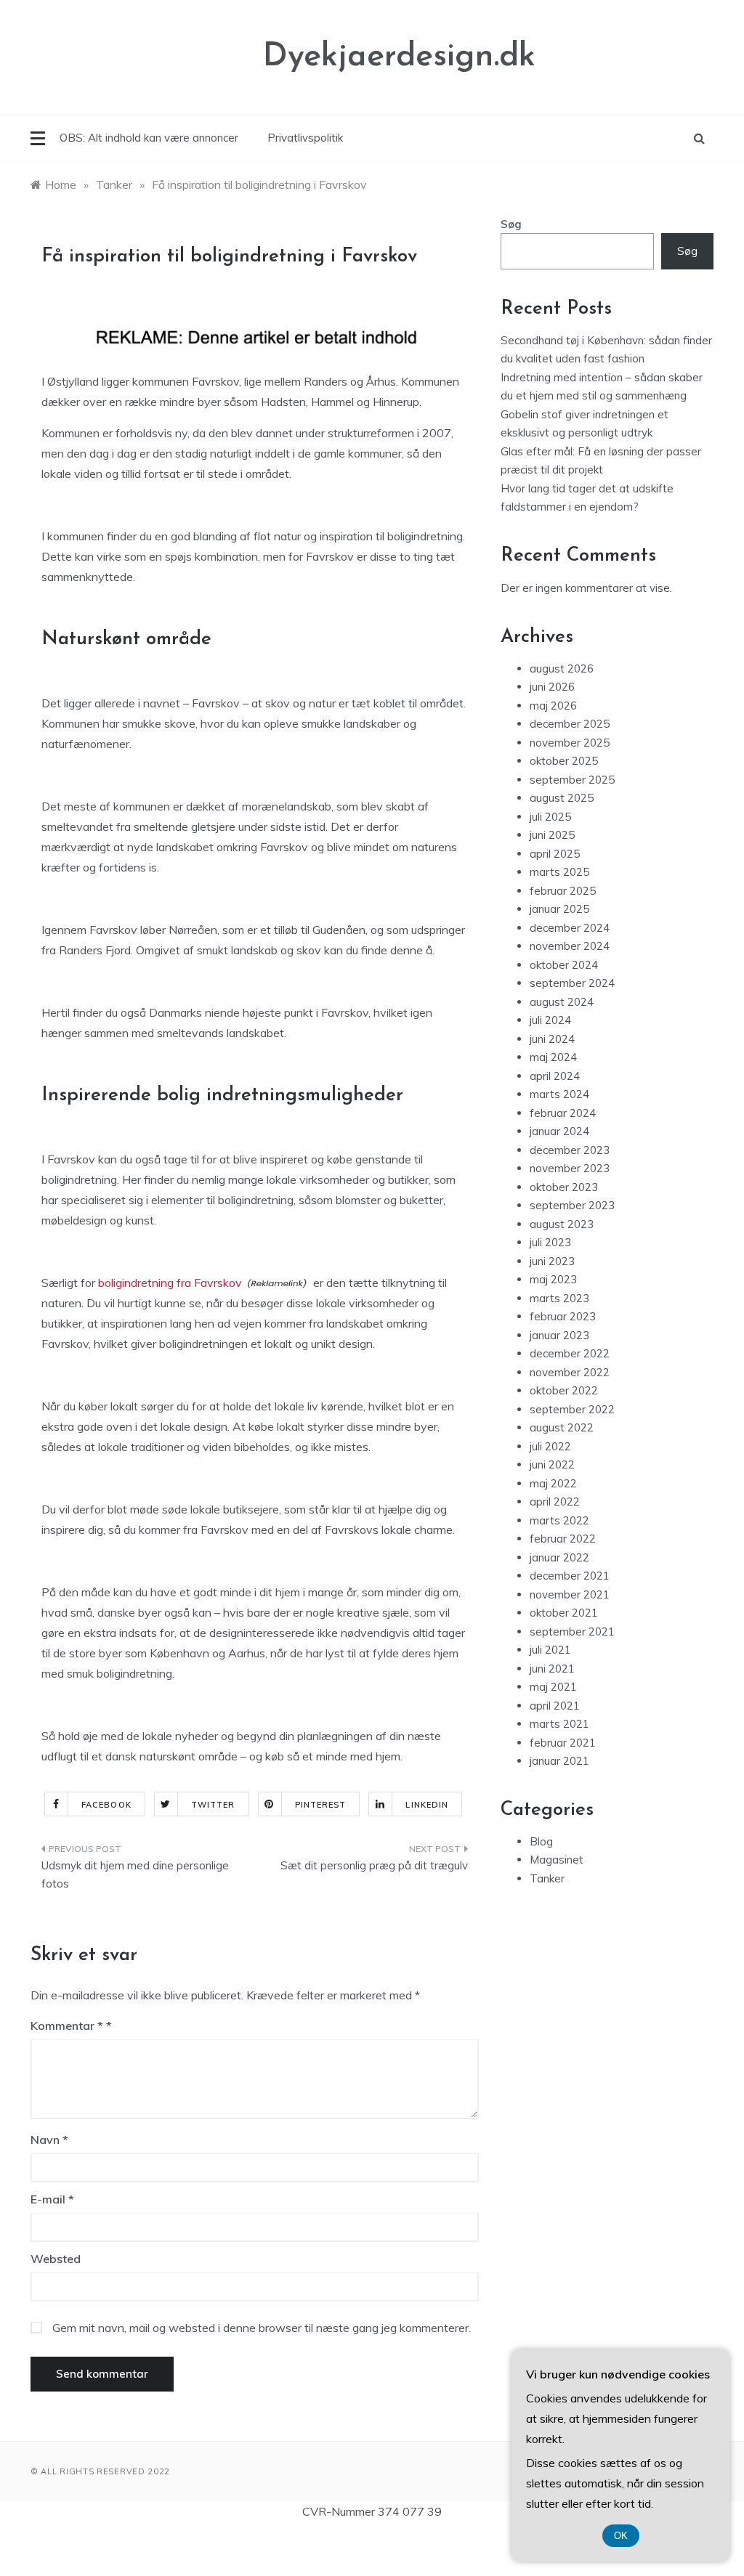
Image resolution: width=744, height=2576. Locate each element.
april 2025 (555, 854)
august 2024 (562, 1002)
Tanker (547, 1878)
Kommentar (67, 2026)
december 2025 (570, 724)
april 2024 (555, 1076)
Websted (56, 2259)
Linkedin (427, 1805)
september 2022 (572, 1409)
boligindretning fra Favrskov (170, 1283)
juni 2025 (552, 835)
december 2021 (570, 1576)
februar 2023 (563, 1316)
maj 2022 (553, 1483)
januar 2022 (559, 1557)
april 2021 (555, 1706)
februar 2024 (563, 1113)
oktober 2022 (564, 1390)
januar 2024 (559, 1131)
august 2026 (562, 669)
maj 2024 (553, 1057)
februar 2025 (563, 891)
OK (621, 2536)
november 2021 (570, 1594)
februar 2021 (563, 1743)
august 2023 (562, 1224)
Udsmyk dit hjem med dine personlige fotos (135, 1875)
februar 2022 (563, 1539)
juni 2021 (552, 1669)
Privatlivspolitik (305, 138)
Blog (541, 1841)
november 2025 (570, 743)
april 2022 (555, 1502)
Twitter (213, 1805)
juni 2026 (552, 687)
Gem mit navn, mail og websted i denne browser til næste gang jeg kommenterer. (262, 2328)
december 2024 (570, 928)
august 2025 (562, 798)
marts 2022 (559, 1520)
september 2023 (572, 1205)
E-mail (52, 2199)
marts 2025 (559, 872)
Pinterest (321, 1805)
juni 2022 (552, 1464)
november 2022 (570, 1372)
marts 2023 (559, 1298)
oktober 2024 (564, 965)
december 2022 (570, 1353)
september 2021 (572, 1632)
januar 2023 (559, 1335)
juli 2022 (550, 1446)
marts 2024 (559, 1094)
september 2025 (572, 780)
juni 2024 (552, 1039)
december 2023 (570, 1150)
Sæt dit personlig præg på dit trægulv (374, 1865)
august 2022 (562, 1427)
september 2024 (572, 983)
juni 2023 (552, 1261)
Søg (511, 224)
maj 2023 (553, 1279)
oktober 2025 (564, 761)
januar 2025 (559, 909)
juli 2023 (550, 1242)
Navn (49, 2140)
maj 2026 (553, 706)
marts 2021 (559, 1724)
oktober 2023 (564, 1187)
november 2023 (570, 1168)
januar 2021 (559, 1761)
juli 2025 (550, 817)
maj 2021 (553, 1687)
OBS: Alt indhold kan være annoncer (149, 138)
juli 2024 (550, 1020)
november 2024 (570, 946)
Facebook (106, 1805)
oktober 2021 (564, 1613)
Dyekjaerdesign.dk (399, 57)
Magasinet (557, 1860)
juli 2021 (550, 1650)
